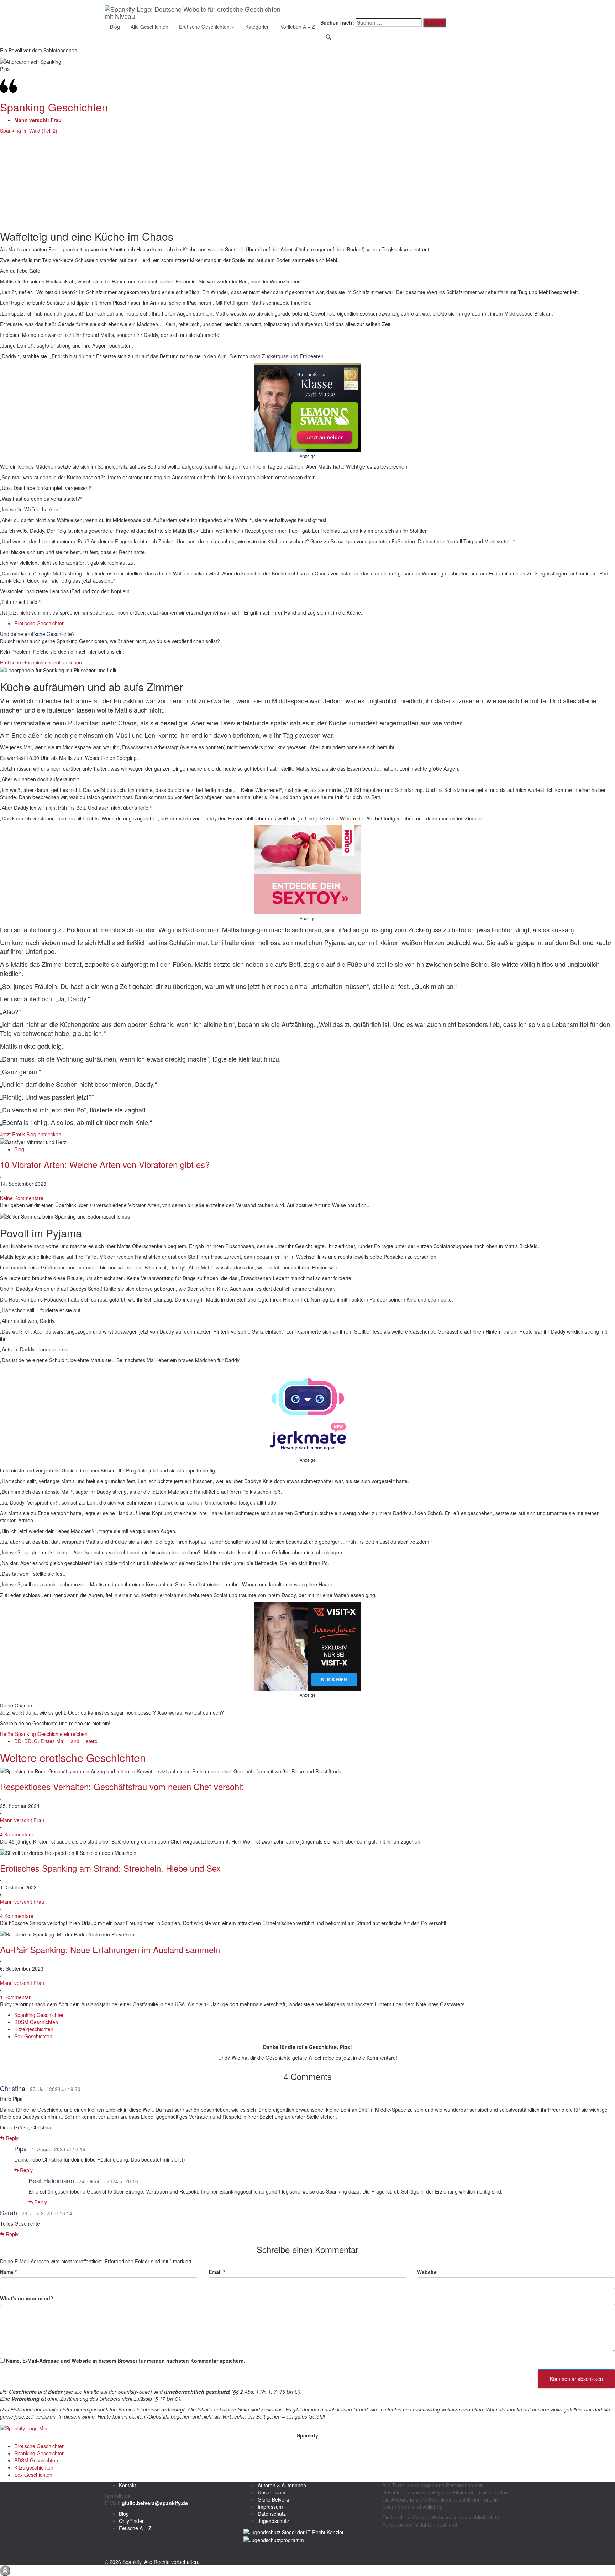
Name (8, 2272)
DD (18, 1741)
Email (217, 2272)
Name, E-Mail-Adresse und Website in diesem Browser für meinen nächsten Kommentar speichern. (126, 2361)
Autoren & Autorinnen (282, 2485)
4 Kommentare (17, 1834)
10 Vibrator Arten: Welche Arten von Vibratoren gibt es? (105, 1164)
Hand (73, 1741)
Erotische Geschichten (205, 27)
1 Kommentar (15, 1997)
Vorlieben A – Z (298, 27)
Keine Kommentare (22, 1198)
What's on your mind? (27, 2298)
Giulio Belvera (273, 2499)
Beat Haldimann (51, 2180)
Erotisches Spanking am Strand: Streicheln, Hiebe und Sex (110, 1868)
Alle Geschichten (149, 27)
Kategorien (257, 27)
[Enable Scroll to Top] (5, 2571)
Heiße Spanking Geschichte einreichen (44, 1734)
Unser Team (272, 2492)
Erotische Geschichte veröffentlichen (41, 662)
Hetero (90, 1741)
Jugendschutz (273, 2521)
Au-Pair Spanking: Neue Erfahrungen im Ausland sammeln (110, 1949)
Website (427, 2272)
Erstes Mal (52, 1741)
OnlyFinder (131, 2521)
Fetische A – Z (135, 2528)
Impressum (270, 2507)
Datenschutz (272, 2514)
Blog (115, 27)
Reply (11, 2138)
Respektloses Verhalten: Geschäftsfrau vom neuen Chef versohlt (122, 1786)
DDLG (31, 1741)
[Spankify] (196, 9)
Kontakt (127, 2485)
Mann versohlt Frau (22, 1820)
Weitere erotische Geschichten (73, 1758)
